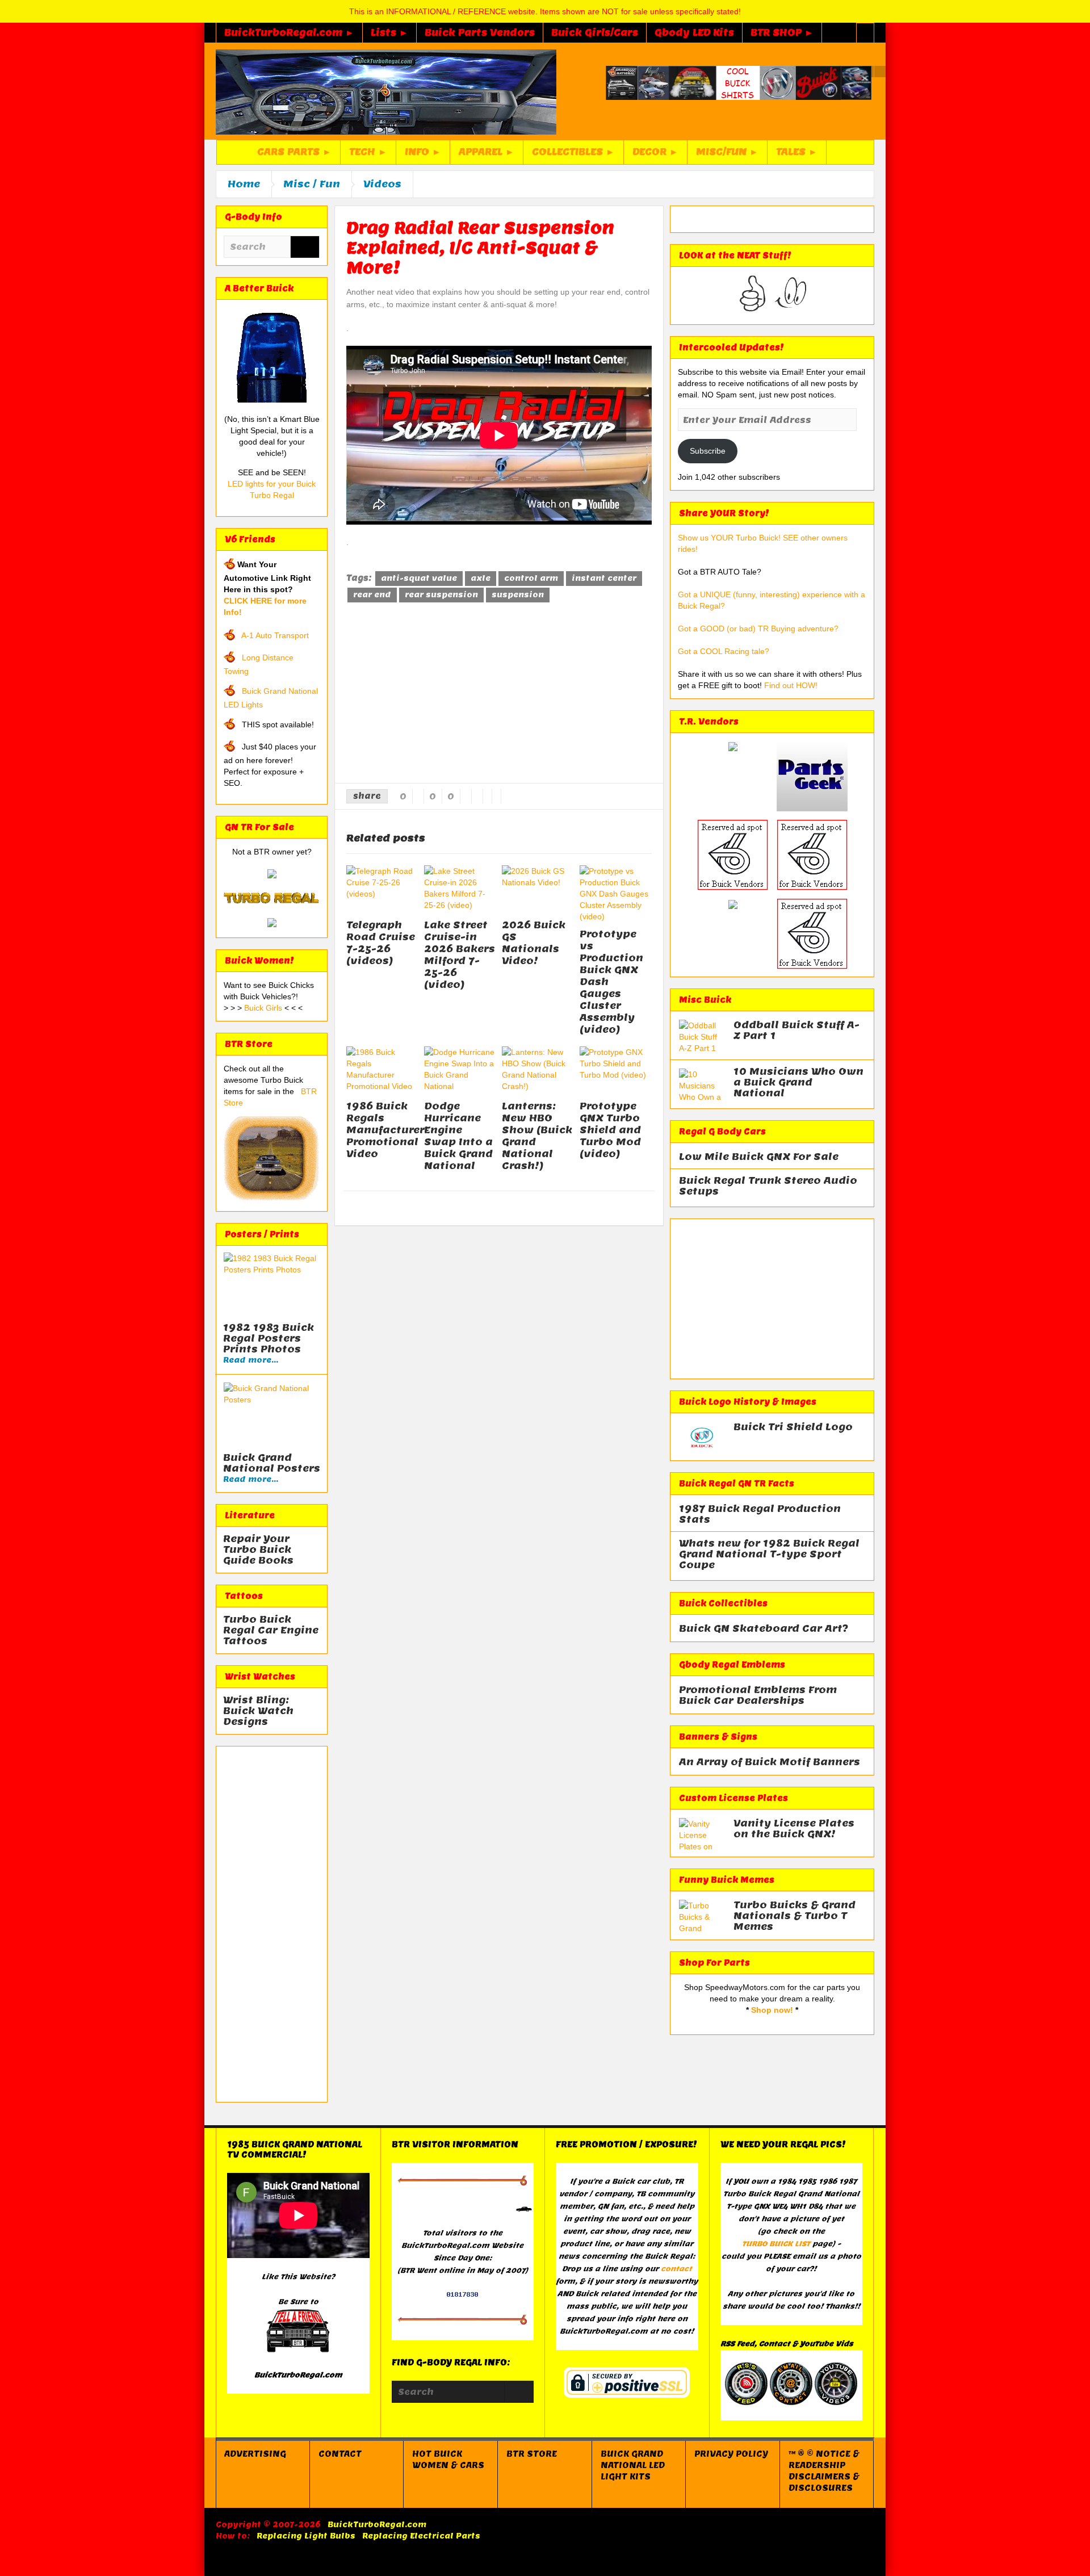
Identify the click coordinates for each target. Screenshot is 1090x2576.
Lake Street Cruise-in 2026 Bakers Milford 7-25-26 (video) (460, 955)
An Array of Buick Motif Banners (770, 1762)
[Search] (305, 248)
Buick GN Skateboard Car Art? (764, 1629)
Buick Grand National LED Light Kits (633, 2465)
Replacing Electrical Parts (421, 2536)
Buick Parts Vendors (480, 33)
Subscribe (708, 451)
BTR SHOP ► (782, 33)
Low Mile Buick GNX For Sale (759, 1157)
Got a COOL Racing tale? (724, 651)
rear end (372, 595)
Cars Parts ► (294, 152)
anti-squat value (419, 578)
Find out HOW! (791, 685)
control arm (531, 578)
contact (676, 2269)
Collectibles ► (573, 152)
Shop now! (772, 2010)
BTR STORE (532, 2454)
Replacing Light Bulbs (306, 2536)
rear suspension (441, 595)
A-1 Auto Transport (275, 635)
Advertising (255, 2454)
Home (244, 184)
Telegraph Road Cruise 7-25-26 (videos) (381, 943)
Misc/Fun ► (727, 152)
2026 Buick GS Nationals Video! (534, 943)
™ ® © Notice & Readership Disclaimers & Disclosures (824, 2471)
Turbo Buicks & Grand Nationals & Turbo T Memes (795, 1916)
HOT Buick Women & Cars (448, 2460)
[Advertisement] (272, 1924)
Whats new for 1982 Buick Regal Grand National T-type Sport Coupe (769, 1554)
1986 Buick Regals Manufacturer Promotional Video (385, 1130)
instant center (604, 578)
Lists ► (389, 33)
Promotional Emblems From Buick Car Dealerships (758, 1695)
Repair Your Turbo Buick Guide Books (258, 1550)
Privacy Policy (731, 2454)
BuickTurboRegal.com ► (289, 33)
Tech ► (368, 152)
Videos (382, 184)
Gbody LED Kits (694, 33)
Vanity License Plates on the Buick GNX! (794, 1829)
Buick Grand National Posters (272, 1463)
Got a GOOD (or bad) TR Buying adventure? (758, 629)
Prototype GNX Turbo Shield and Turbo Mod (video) (610, 1130)
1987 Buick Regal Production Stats (760, 1514)
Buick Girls (264, 1008)
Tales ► (797, 152)
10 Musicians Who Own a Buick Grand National (798, 1082)
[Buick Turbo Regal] (386, 91)
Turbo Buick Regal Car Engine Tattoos (271, 1630)
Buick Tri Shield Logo (793, 1427)
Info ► (423, 152)
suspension (518, 595)
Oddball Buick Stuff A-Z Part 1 (796, 1031)
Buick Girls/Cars (595, 33)
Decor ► (655, 152)
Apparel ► (487, 152)
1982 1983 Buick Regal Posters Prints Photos (269, 1339)
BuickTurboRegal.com (377, 2525)
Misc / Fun (312, 184)
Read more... (251, 1360)
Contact (340, 2454)
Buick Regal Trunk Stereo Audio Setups (768, 1186)
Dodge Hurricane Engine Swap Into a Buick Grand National (458, 1136)
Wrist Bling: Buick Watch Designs (258, 1711)
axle (481, 578)
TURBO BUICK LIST (776, 2244)
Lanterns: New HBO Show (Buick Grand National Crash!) (537, 1136)
